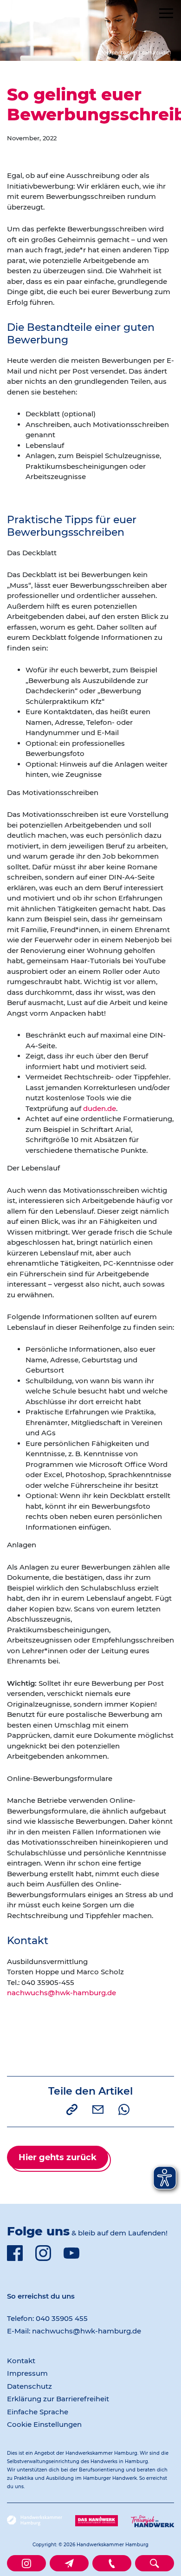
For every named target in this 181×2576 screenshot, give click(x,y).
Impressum (27, 2373)
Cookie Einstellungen (44, 2424)
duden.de (100, 1108)
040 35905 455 (62, 2318)
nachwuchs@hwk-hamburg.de (61, 1993)
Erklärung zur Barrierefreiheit (58, 2399)
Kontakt (21, 2361)
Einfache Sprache (38, 2412)
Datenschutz (29, 2386)
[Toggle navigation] (166, 13)
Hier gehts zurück (58, 2157)
